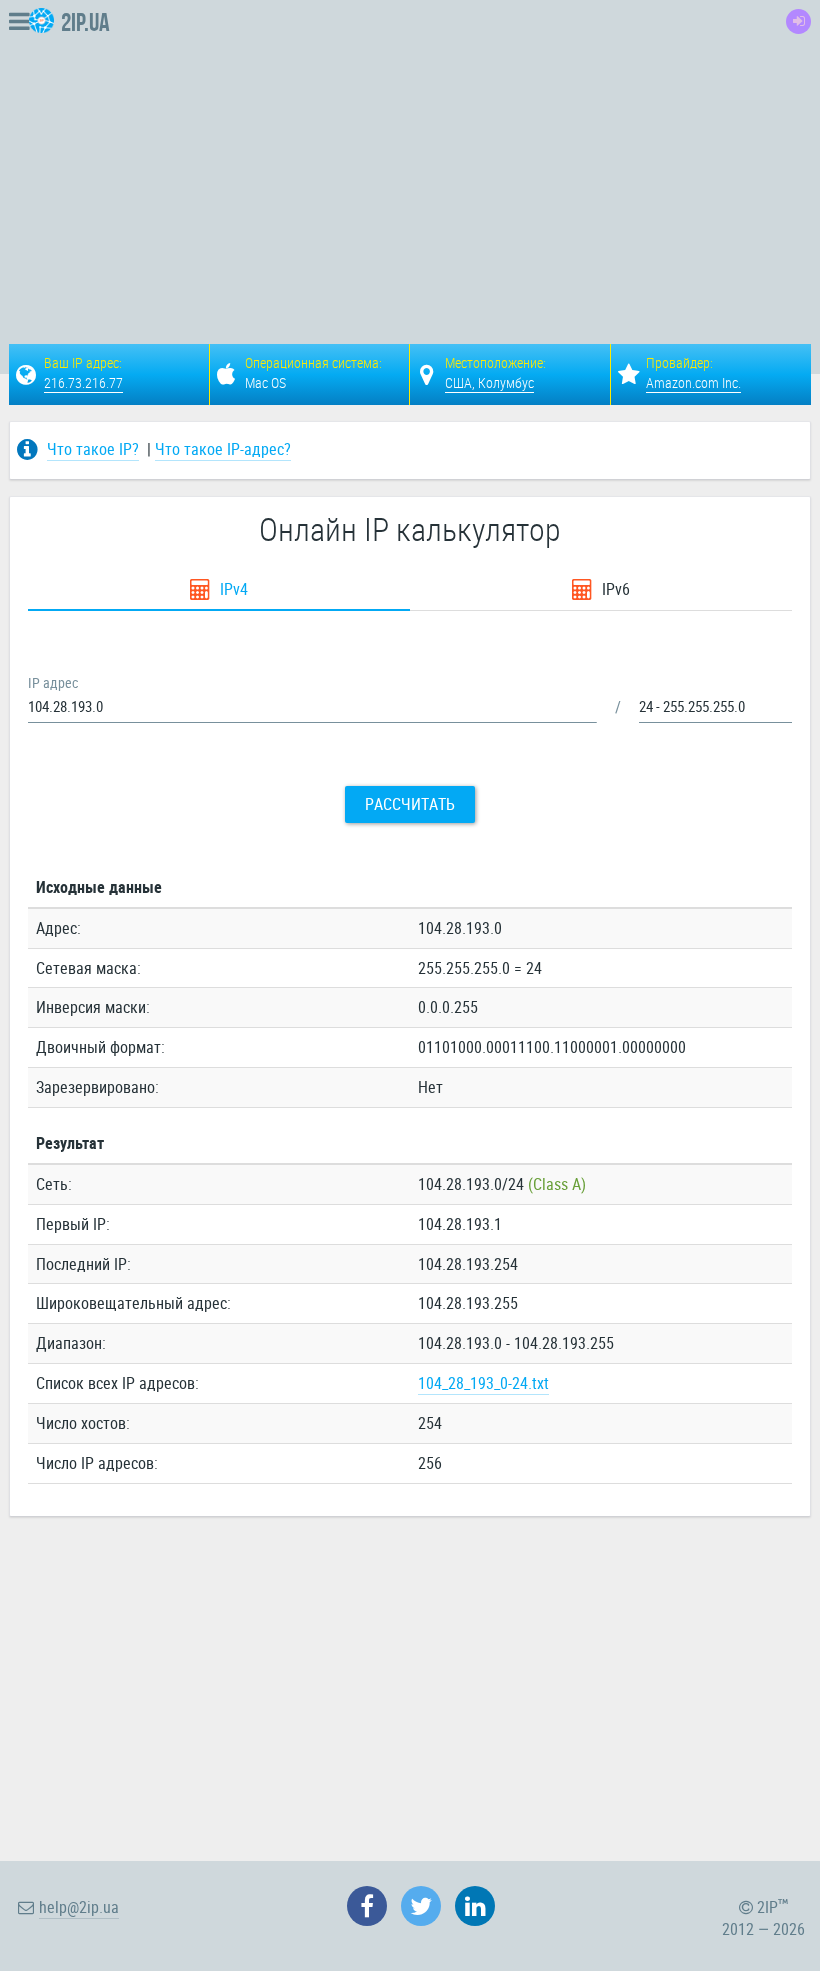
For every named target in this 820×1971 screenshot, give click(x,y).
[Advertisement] (493, 156)
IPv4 (232, 589)
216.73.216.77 (83, 382)
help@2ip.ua (79, 1907)
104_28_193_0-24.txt (483, 1383)
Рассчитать (410, 804)
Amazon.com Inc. (693, 382)
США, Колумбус (489, 382)
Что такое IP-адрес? (223, 449)
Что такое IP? (93, 449)
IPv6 (614, 589)
